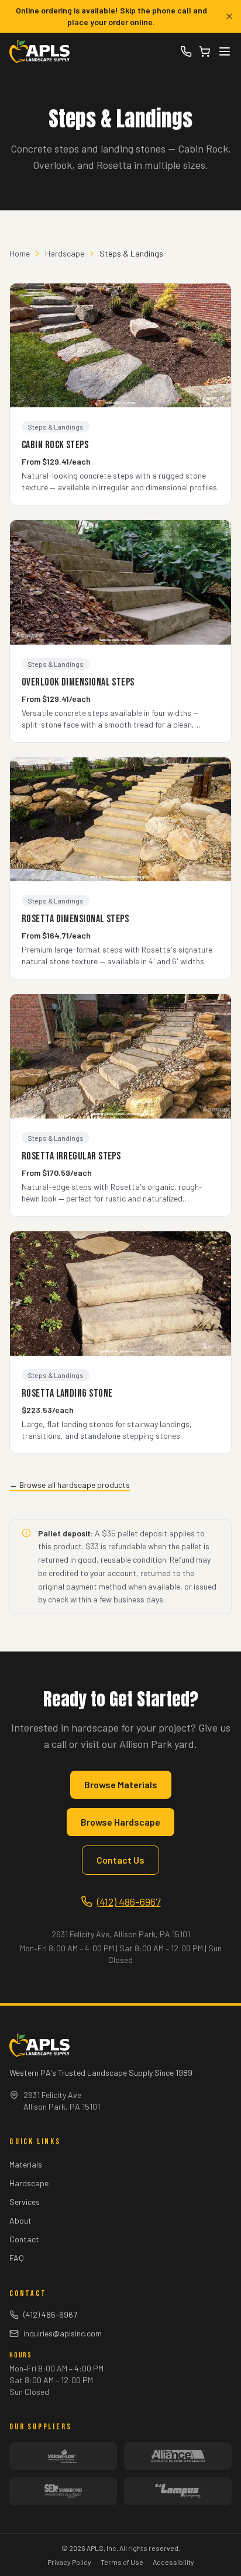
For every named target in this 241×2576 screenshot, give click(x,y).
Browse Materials (121, 1784)
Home (20, 253)
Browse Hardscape (120, 1822)
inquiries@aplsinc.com (63, 2333)
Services (25, 2202)
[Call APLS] (186, 51)
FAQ (17, 2258)
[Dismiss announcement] (229, 16)
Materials (26, 2164)
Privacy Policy (69, 2562)
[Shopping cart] (205, 51)
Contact (24, 2239)
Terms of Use (122, 2562)
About (20, 2220)
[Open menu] (225, 51)
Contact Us (120, 1860)
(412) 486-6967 (129, 1902)
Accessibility (173, 2562)
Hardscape (65, 253)
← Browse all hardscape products (70, 1485)
